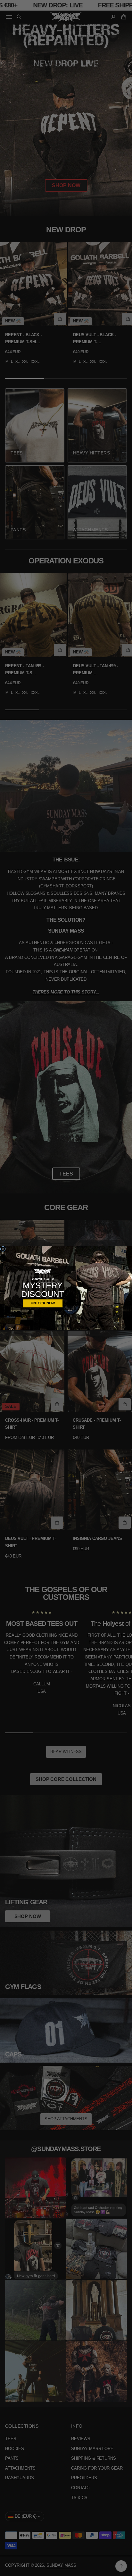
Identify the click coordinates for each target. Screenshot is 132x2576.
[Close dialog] (3, 1249)
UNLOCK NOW (43, 1303)
